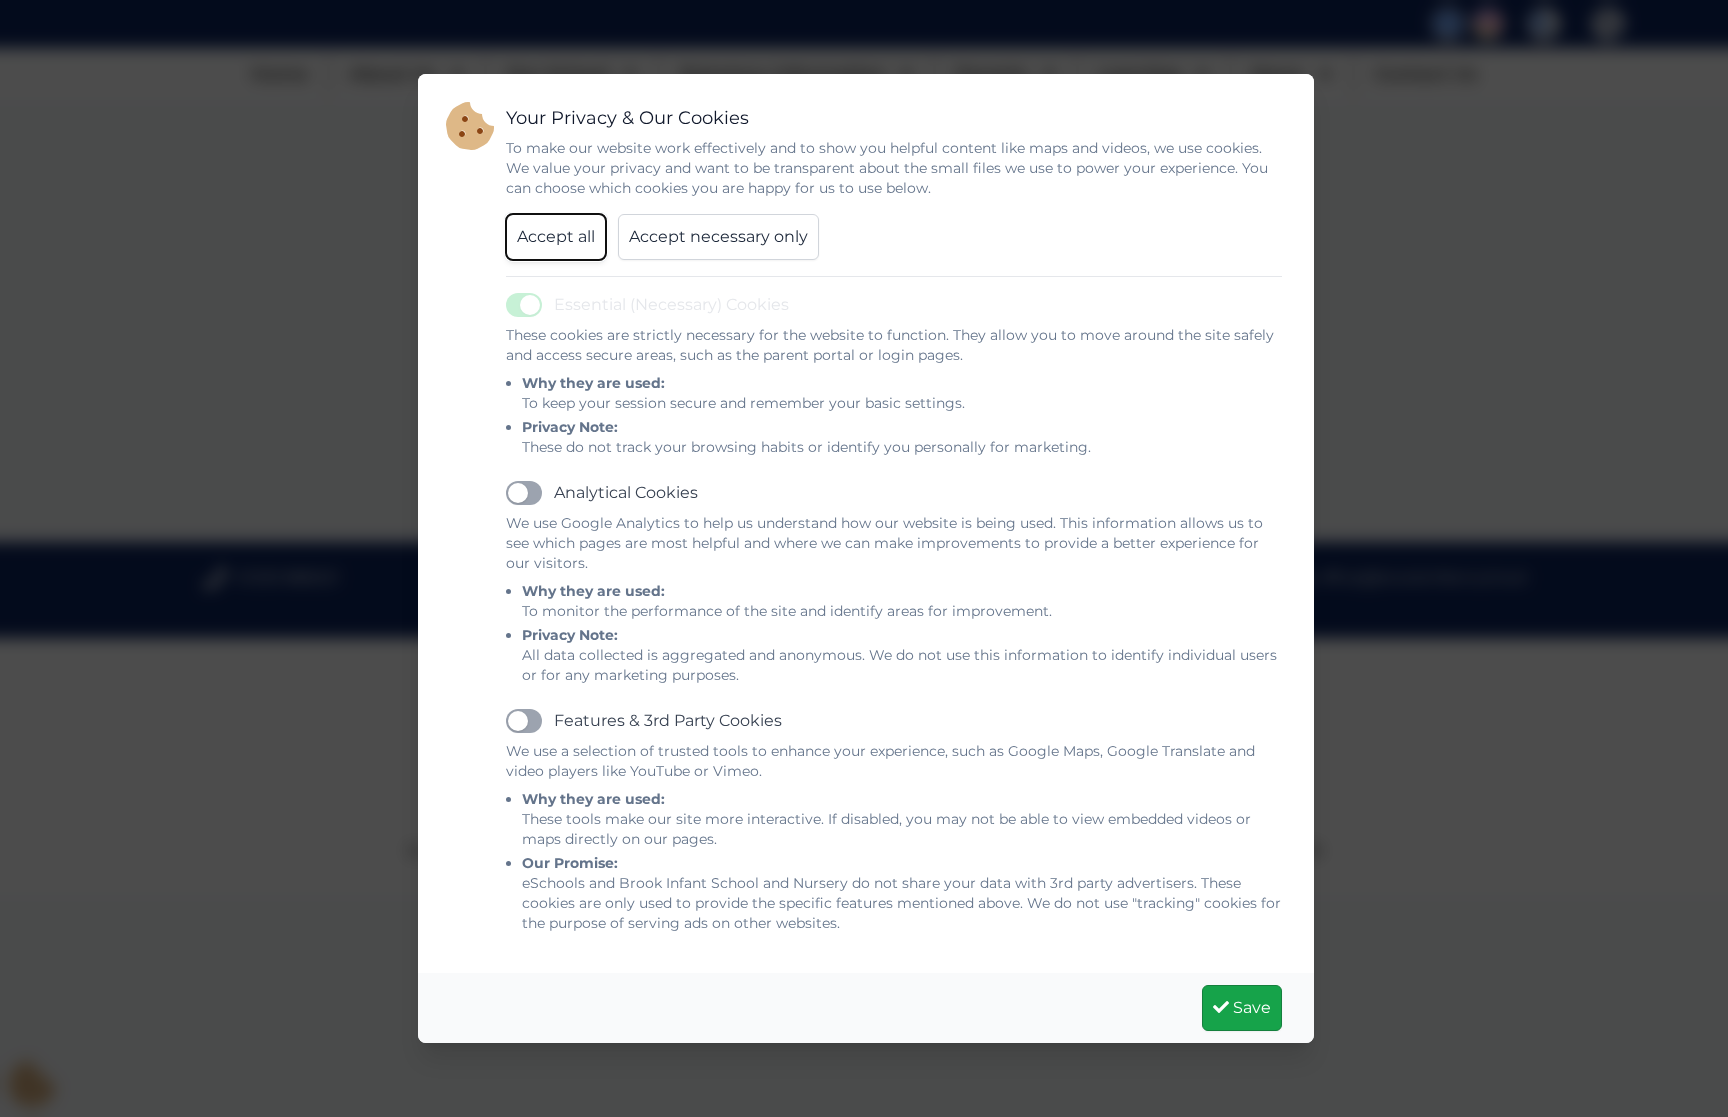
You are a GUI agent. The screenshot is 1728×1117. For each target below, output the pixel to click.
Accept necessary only (718, 236)
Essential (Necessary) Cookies (671, 304)
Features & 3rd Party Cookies (668, 720)
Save (1250, 1007)
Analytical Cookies (626, 492)
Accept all (556, 236)
